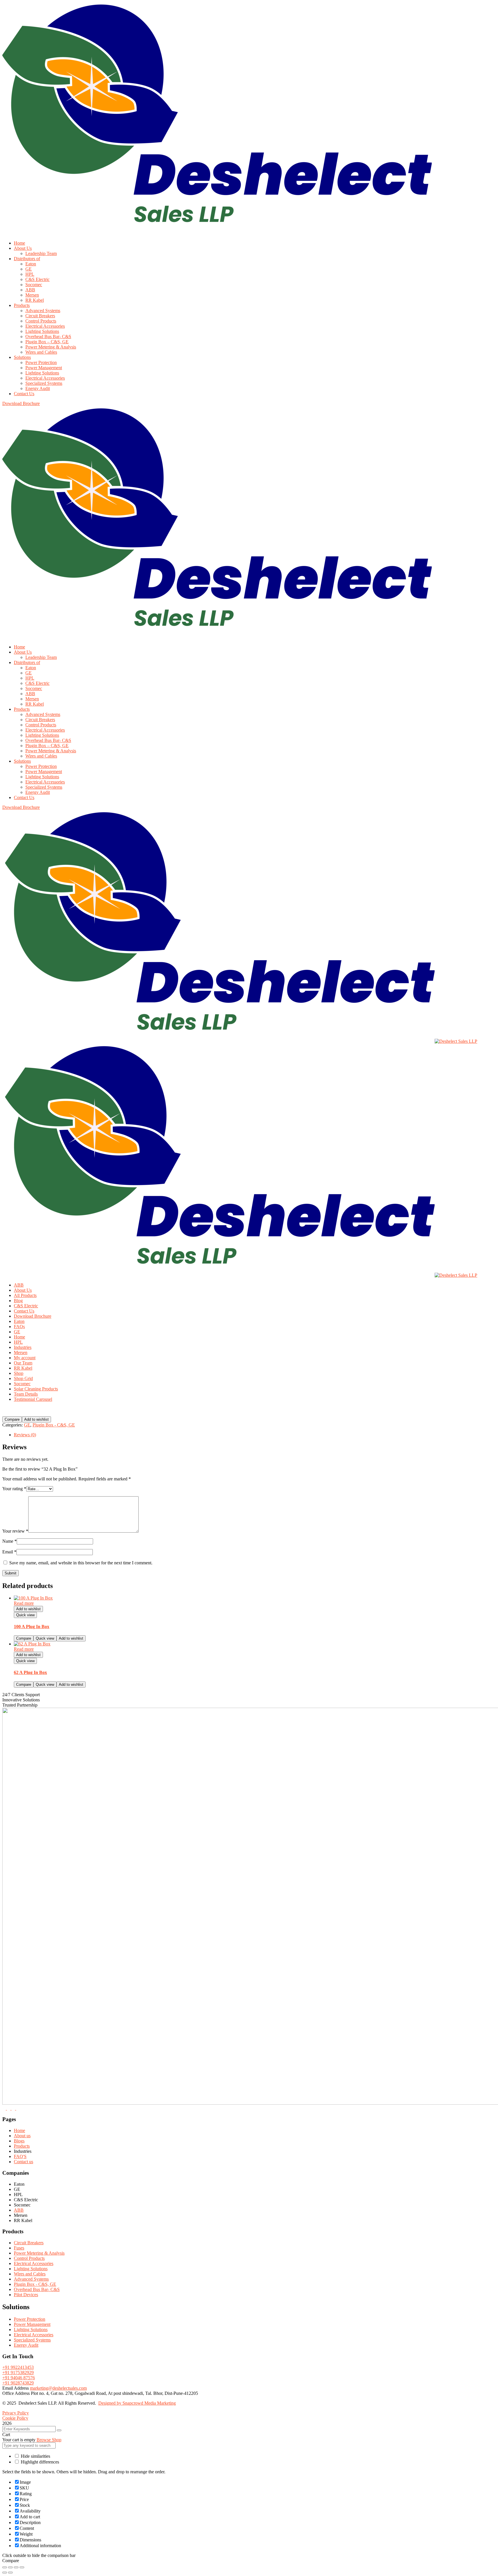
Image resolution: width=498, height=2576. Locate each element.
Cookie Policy (15, 2418)
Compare (12, 1419)
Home (19, 1337)
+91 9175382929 (18, 2372)
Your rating (14, 1489)
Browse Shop (49, 2440)
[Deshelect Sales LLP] (218, 1041)
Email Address (16, 2388)
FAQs (19, 1327)
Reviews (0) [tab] (25, 1435)
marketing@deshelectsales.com (58, 2388)
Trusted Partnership (20, 1705)
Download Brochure (33, 1316)
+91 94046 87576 (19, 2378)
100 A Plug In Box (32, 1627)
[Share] (16, 2567)
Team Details (26, 1394)
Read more (24, 1603)
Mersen (21, 1352)
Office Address (17, 2393)
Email (9, 1552)
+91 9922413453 (18, 2367)
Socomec (22, 1384)
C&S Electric (26, 1306)
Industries (23, 1347)
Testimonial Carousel (33, 1399)
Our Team (23, 1363)
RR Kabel (23, 1368)
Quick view (25, 1615)
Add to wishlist (36, 1419)
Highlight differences (39, 2462)
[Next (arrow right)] (10, 2573)
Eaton (19, 1321)
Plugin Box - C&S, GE (54, 1425)
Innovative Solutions (21, 1700)
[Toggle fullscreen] (10, 2567)
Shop (19, 1373)
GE (17, 1332)
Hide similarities (35, 2456)
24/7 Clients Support (21, 1695)
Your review (15, 1531)
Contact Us (24, 1311)
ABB (19, 1285)
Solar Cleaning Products (36, 1389)
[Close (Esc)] (22, 2567)
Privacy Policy (16, 2413)
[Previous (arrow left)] (5, 2573)
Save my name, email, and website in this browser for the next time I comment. (81, 1563)
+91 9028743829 (18, 2383)
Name (10, 1541)
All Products (25, 1295)
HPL (18, 1342)
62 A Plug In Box (30, 1672)
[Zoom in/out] (5, 2567)
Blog (18, 1301)
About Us (23, 1290)
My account (25, 1358)
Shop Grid (23, 1378)
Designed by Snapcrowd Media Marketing (137, 2403)
